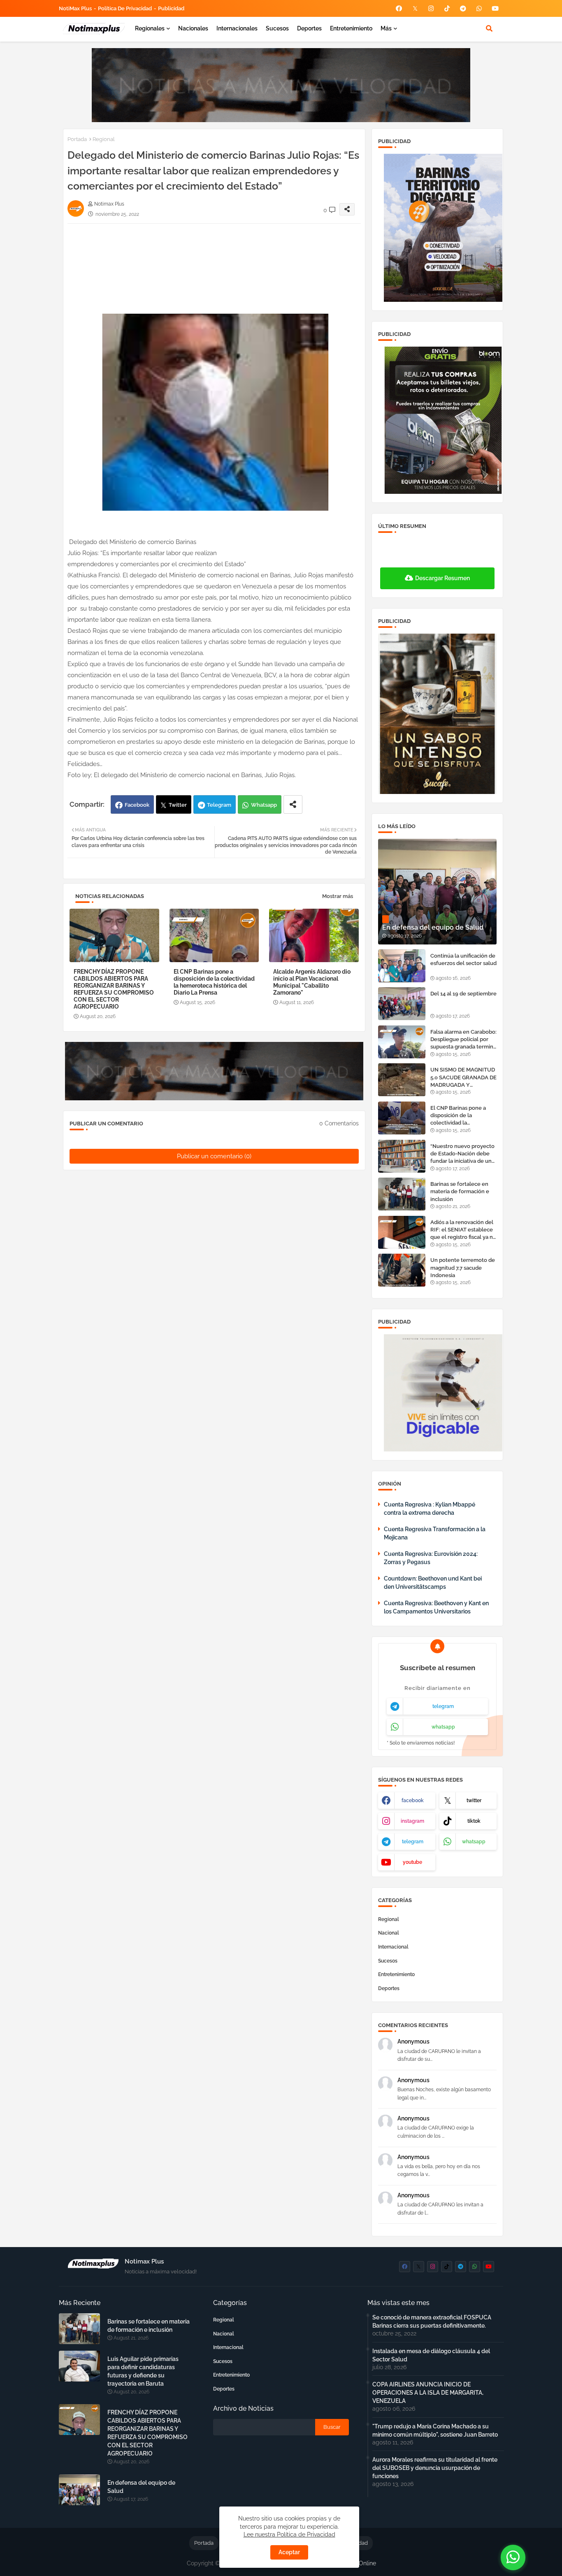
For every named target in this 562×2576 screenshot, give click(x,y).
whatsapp (443, 1727)
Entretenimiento (351, 28)
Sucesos (277, 28)
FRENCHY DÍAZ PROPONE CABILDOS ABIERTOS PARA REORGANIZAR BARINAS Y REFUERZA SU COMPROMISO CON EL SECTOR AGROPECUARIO (114, 989)
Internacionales (237, 28)
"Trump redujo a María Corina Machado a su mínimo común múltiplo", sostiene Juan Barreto (435, 2430)
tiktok (474, 1821)
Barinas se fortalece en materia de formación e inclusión (460, 1191)
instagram (412, 1821)
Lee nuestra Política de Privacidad (289, 2534)
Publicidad (171, 8)
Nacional (389, 1933)
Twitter (178, 805)
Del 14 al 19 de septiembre (463, 994)
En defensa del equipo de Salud (141, 2487)
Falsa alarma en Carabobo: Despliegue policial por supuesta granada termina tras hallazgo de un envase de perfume (463, 1040)
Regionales (150, 28)
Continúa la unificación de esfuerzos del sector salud (463, 959)
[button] (489, 28)
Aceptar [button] (289, 2552)
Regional (104, 139)
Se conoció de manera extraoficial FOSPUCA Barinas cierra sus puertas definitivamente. (432, 2321)
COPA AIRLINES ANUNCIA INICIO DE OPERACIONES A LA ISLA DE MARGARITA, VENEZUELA (428, 2393)
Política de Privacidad (125, 8)
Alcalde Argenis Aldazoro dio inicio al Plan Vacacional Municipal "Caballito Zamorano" (312, 982)
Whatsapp (264, 805)
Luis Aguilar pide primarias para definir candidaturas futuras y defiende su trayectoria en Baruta (143, 2371)
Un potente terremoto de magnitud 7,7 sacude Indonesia (463, 1267)
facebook (413, 1801)
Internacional (393, 1947)
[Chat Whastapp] (513, 2557)
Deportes (309, 28)
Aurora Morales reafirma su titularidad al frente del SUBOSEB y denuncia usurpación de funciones (435, 2468)
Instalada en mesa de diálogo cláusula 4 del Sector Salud (431, 2355)
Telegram (219, 805)
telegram (443, 1706)
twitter (474, 1801)
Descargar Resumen (442, 578)
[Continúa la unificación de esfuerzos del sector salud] (402, 966)
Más (386, 28)
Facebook (137, 805)
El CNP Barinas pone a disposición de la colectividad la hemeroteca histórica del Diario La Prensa (214, 982)
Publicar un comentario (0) (214, 1156)
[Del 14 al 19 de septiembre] (402, 1004)
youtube (412, 1862)
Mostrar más (338, 896)
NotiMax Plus (75, 8)
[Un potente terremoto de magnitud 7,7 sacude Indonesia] (402, 1270)
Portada (77, 139)
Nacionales (193, 28)
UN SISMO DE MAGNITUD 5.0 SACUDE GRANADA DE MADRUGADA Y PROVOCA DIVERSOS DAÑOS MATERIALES (463, 1078)
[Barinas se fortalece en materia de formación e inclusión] (402, 1194)
